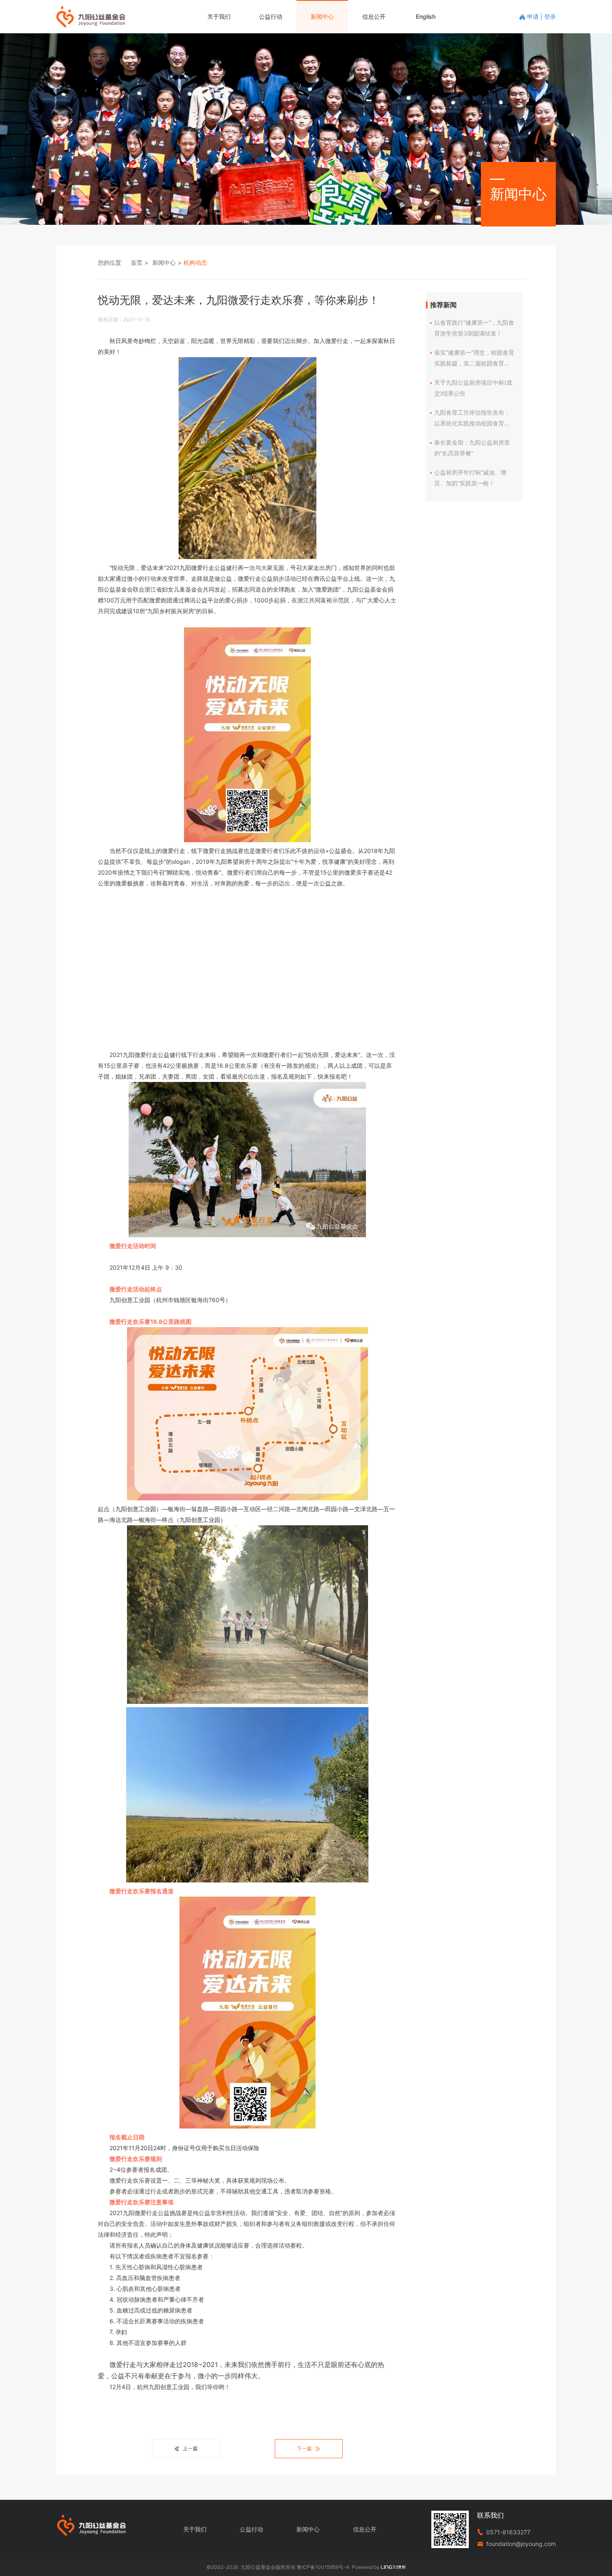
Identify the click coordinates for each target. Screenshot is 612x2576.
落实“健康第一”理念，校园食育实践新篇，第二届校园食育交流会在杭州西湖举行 (474, 359)
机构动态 (195, 262)
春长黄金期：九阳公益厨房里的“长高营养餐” (472, 448)
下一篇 (304, 2448)
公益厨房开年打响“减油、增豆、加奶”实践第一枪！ (470, 478)
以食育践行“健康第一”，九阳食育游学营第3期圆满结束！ (474, 328)
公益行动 (271, 16)
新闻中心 (322, 16)
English (426, 16)
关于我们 (219, 16)
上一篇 (190, 2448)
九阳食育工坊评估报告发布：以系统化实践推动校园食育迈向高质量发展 (472, 419)
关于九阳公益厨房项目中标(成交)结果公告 (473, 388)
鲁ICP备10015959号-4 (323, 2567)
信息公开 (374, 16)
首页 (137, 262)
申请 (534, 16)
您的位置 (109, 262)
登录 (550, 16)
